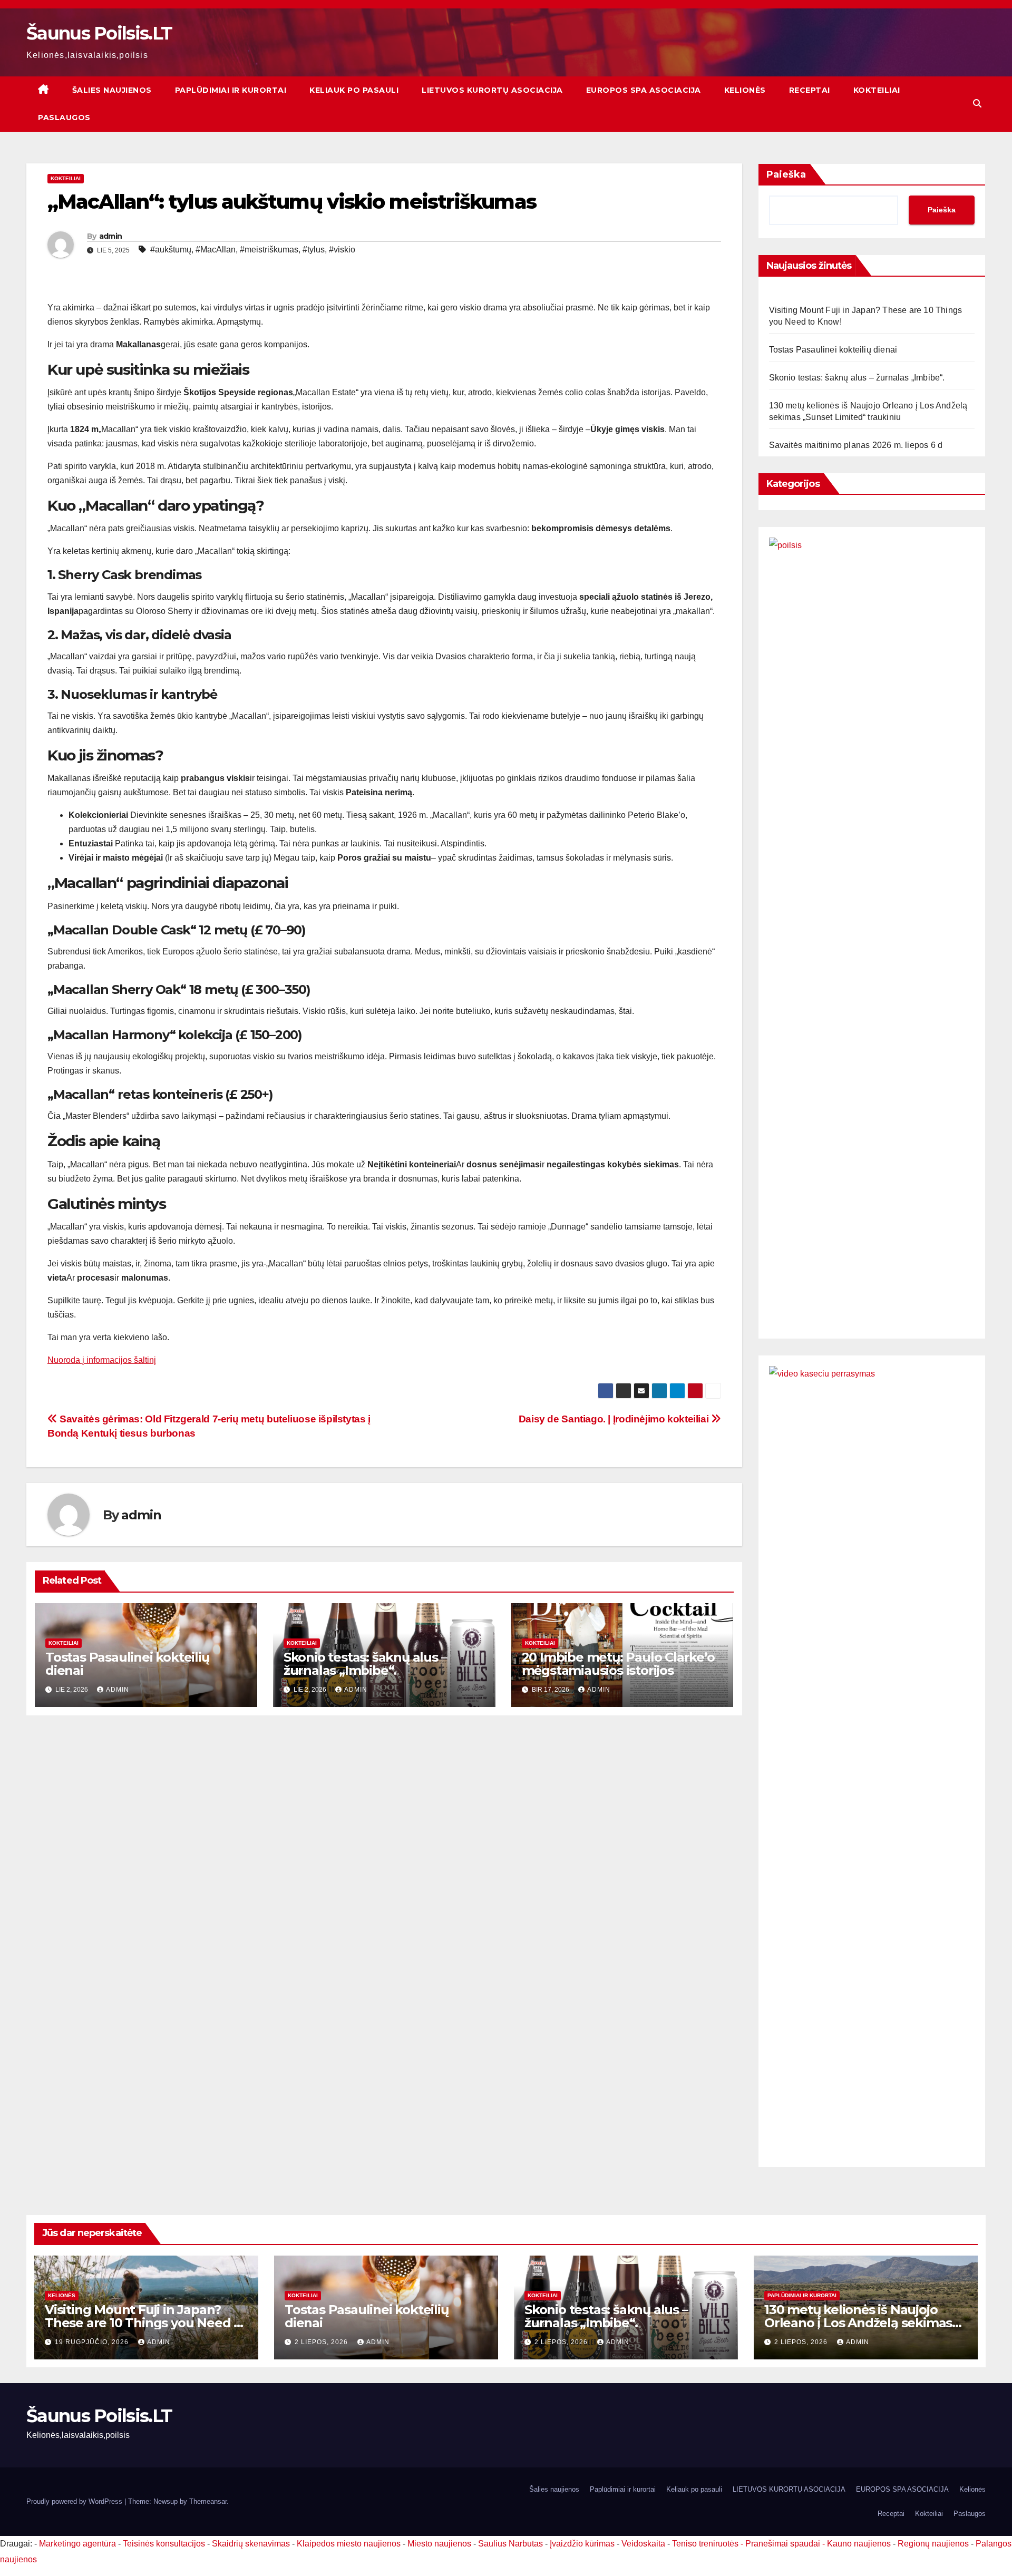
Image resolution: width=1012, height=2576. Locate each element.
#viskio (342, 250)
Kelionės (745, 90)
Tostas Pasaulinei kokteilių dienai (127, 1664)
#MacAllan (216, 250)
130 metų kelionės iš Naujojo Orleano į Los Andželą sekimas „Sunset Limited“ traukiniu (858, 2323)
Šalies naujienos (112, 90)
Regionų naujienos (933, 2544)
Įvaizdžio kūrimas (582, 2544)
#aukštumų (171, 250)
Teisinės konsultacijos (164, 2544)
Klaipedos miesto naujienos (349, 2544)
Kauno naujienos (859, 2544)
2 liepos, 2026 (322, 2342)
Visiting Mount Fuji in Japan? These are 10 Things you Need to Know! (146, 2323)
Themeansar (208, 2501)
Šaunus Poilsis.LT (99, 33)
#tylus (314, 250)
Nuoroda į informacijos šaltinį (102, 1360)
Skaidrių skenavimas (251, 2544)
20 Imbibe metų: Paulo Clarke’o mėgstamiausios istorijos (618, 1664)
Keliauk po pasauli (354, 90)
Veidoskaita (643, 2544)
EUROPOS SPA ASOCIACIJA (644, 90)
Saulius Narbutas (510, 2544)
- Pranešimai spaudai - (784, 2544)
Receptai (810, 90)
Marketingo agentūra (77, 2544)
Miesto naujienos (439, 2544)
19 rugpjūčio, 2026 (93, 2342)
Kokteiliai (877, 90)
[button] (977, 104)
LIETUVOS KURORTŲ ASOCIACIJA (492, 90)
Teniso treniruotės (705, 2544)
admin (111, 236)
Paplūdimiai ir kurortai (231, 90)
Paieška (786, 174)
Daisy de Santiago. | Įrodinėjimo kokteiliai (615, 1419)
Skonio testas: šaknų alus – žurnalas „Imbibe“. (365, 1664)
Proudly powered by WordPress (75, 2501)
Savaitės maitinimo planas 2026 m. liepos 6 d (856, 445)
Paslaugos (64, 118)
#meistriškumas (269, 250)
